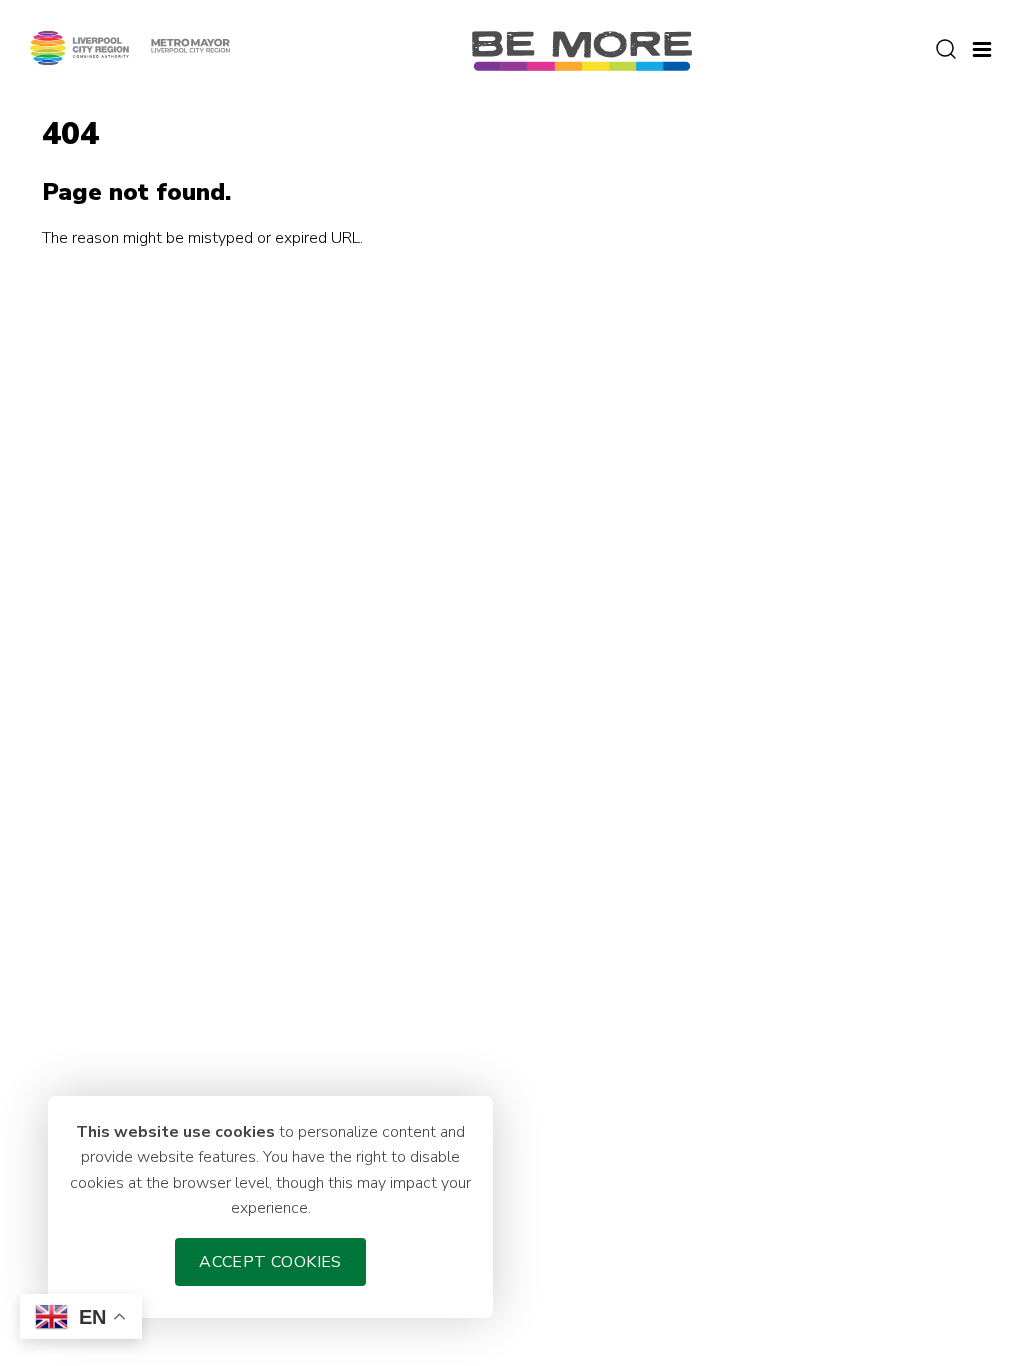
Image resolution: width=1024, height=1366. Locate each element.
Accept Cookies (270, 1262)
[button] (982, 47)
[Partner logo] (130, 47)
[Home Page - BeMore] (582, 50)
